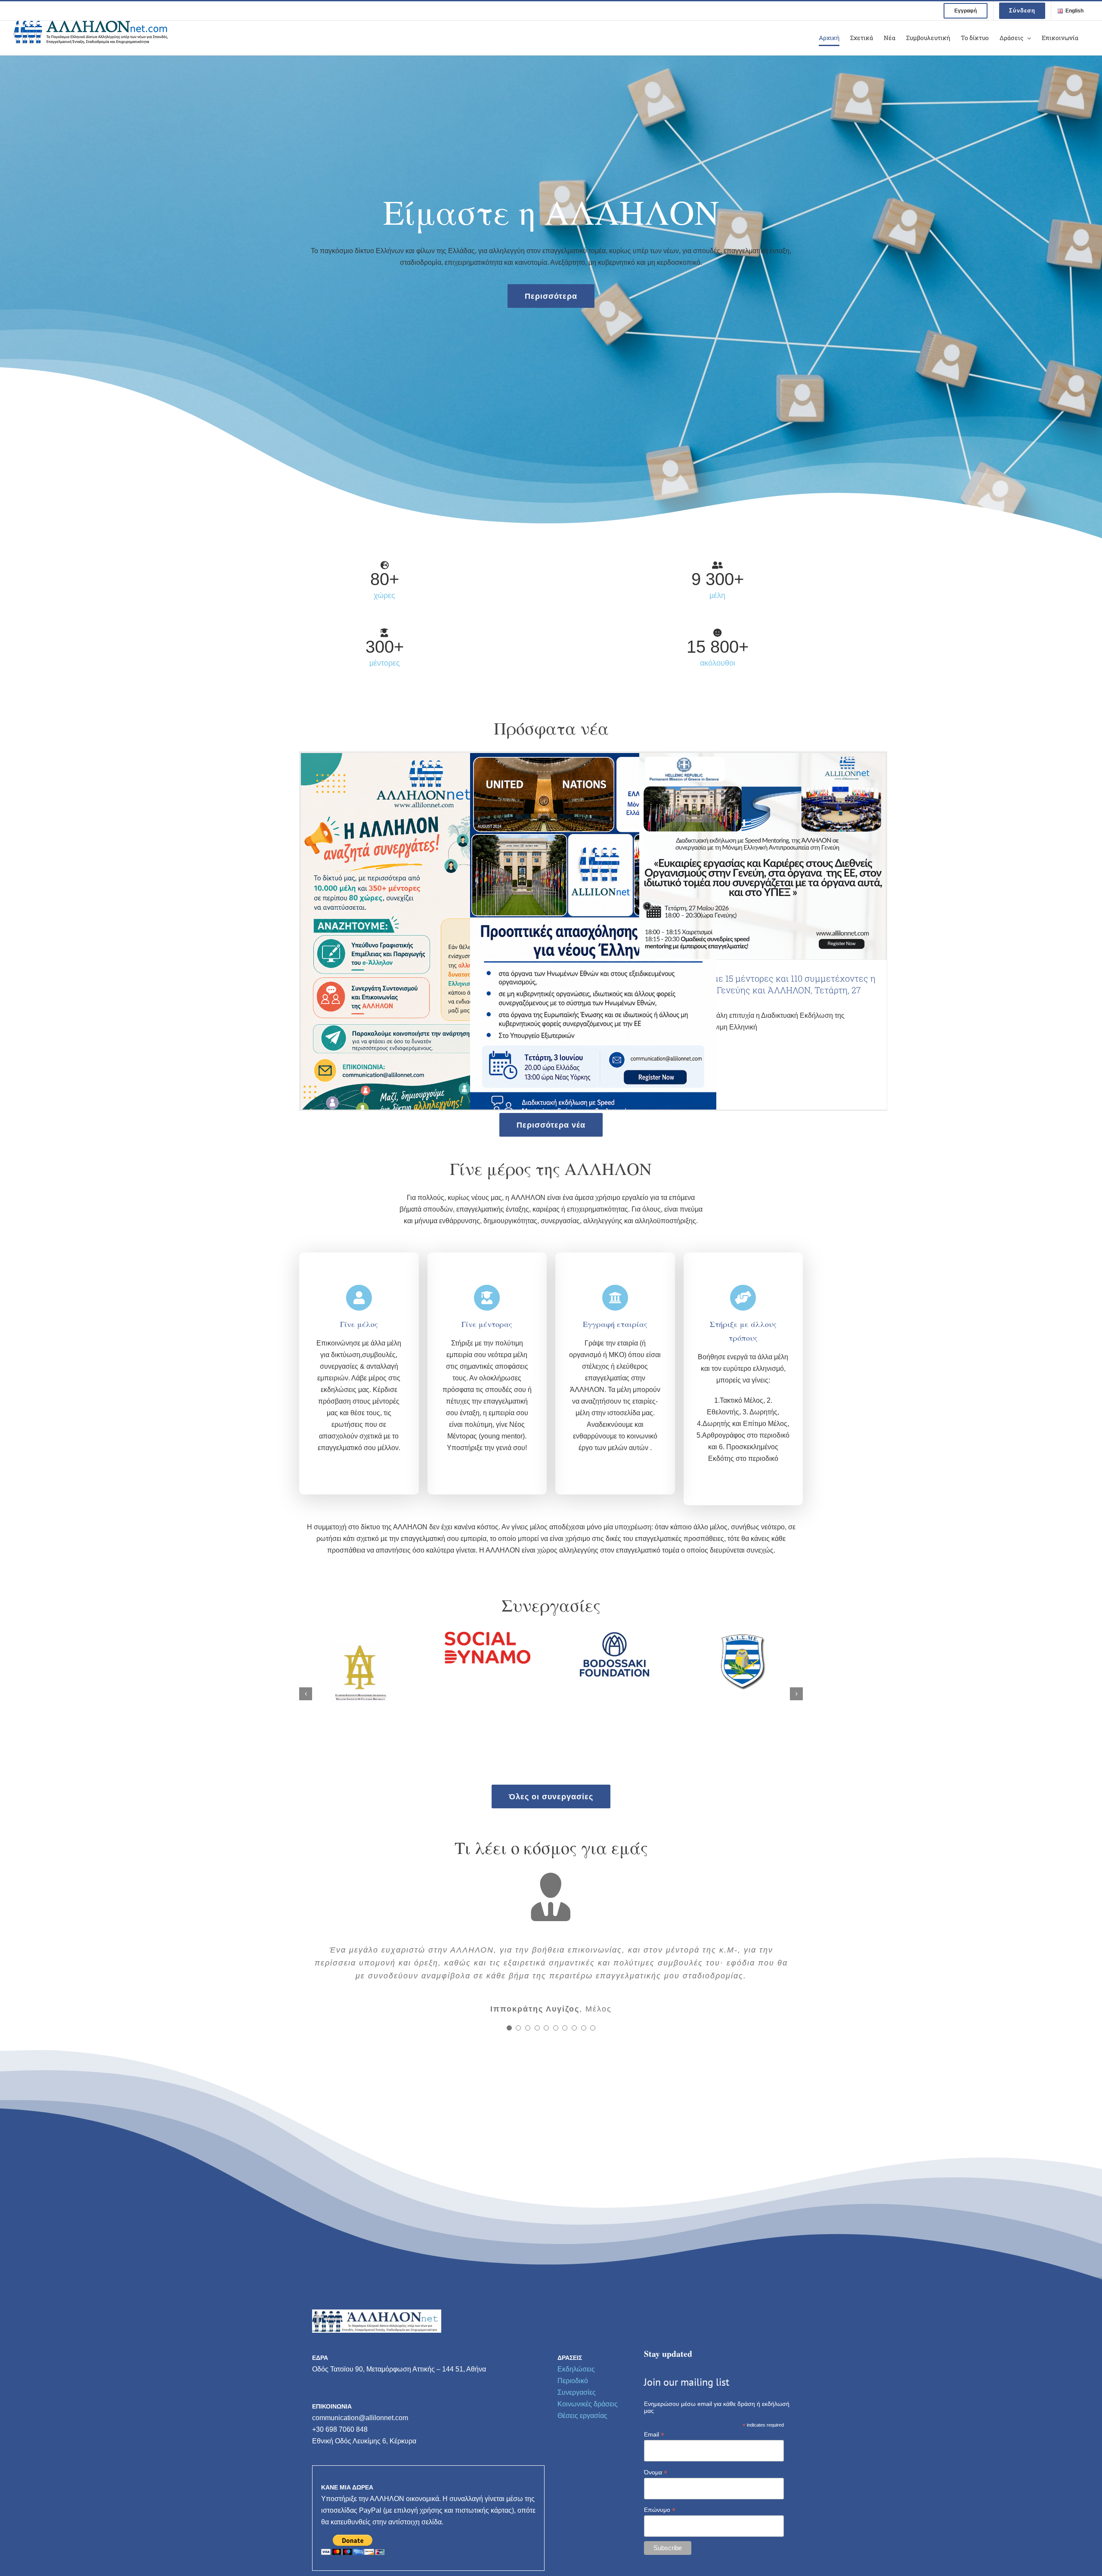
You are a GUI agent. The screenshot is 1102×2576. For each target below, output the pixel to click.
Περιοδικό (573, 2428)
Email (654, 2482)
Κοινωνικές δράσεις (588, 2451)
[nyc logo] (488, 1635)
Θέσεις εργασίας (582, 2463)
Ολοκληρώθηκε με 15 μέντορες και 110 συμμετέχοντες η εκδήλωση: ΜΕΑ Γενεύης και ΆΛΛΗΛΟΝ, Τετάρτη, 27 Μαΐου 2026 (762, 990)
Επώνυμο (660, 2557)
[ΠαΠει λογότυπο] (360, 1635)
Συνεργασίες (577, 2440)
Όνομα (656, 2520)
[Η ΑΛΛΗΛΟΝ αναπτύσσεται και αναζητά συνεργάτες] (424, 938)
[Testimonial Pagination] (509, 2075)
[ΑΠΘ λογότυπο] (742, 1635)
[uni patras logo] (615, 1635)
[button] (306, 1694)
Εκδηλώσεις (576, 2416)
